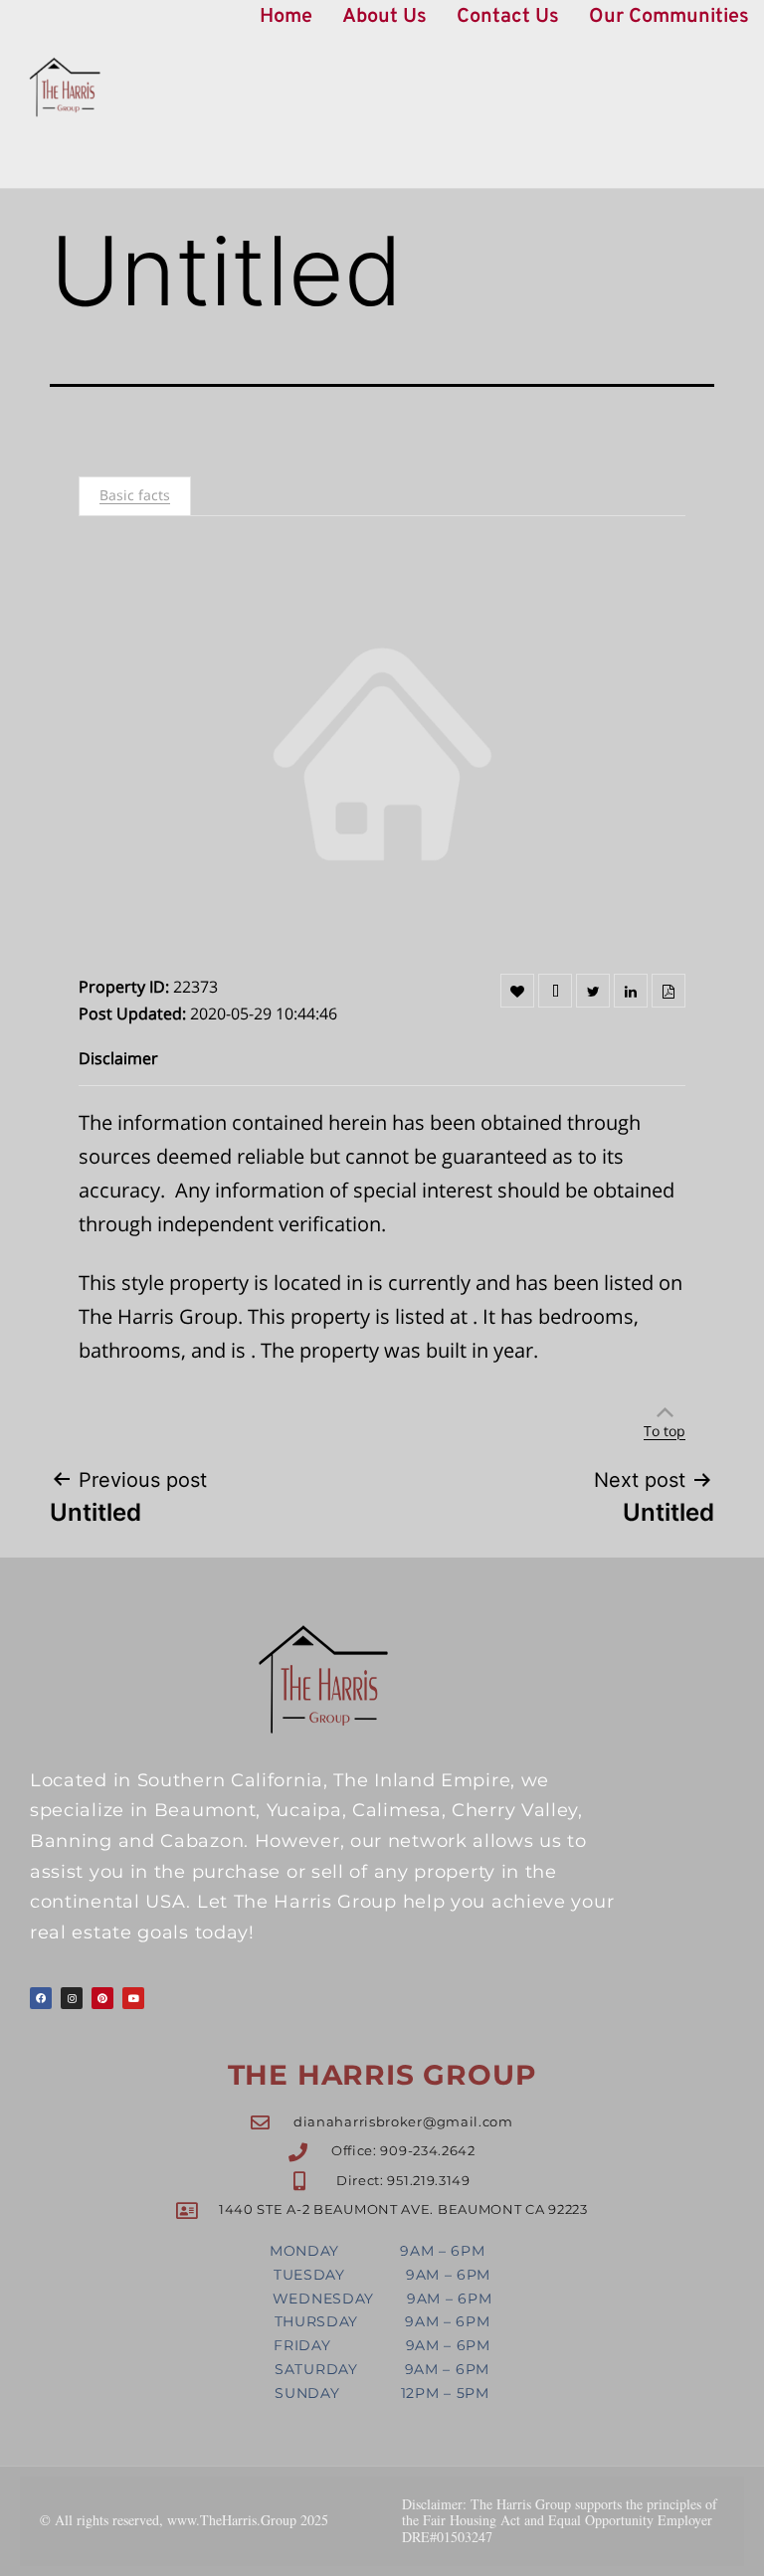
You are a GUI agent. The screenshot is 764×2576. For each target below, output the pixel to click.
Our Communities (669, 17)
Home (286, 17)
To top (665, 1431)
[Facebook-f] (41, 1998)
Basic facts (135, 495)
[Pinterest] (102, 1998)
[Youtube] (133, 1998)
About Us (384, 17)
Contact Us (508, 17)
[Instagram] (72, 1998)
